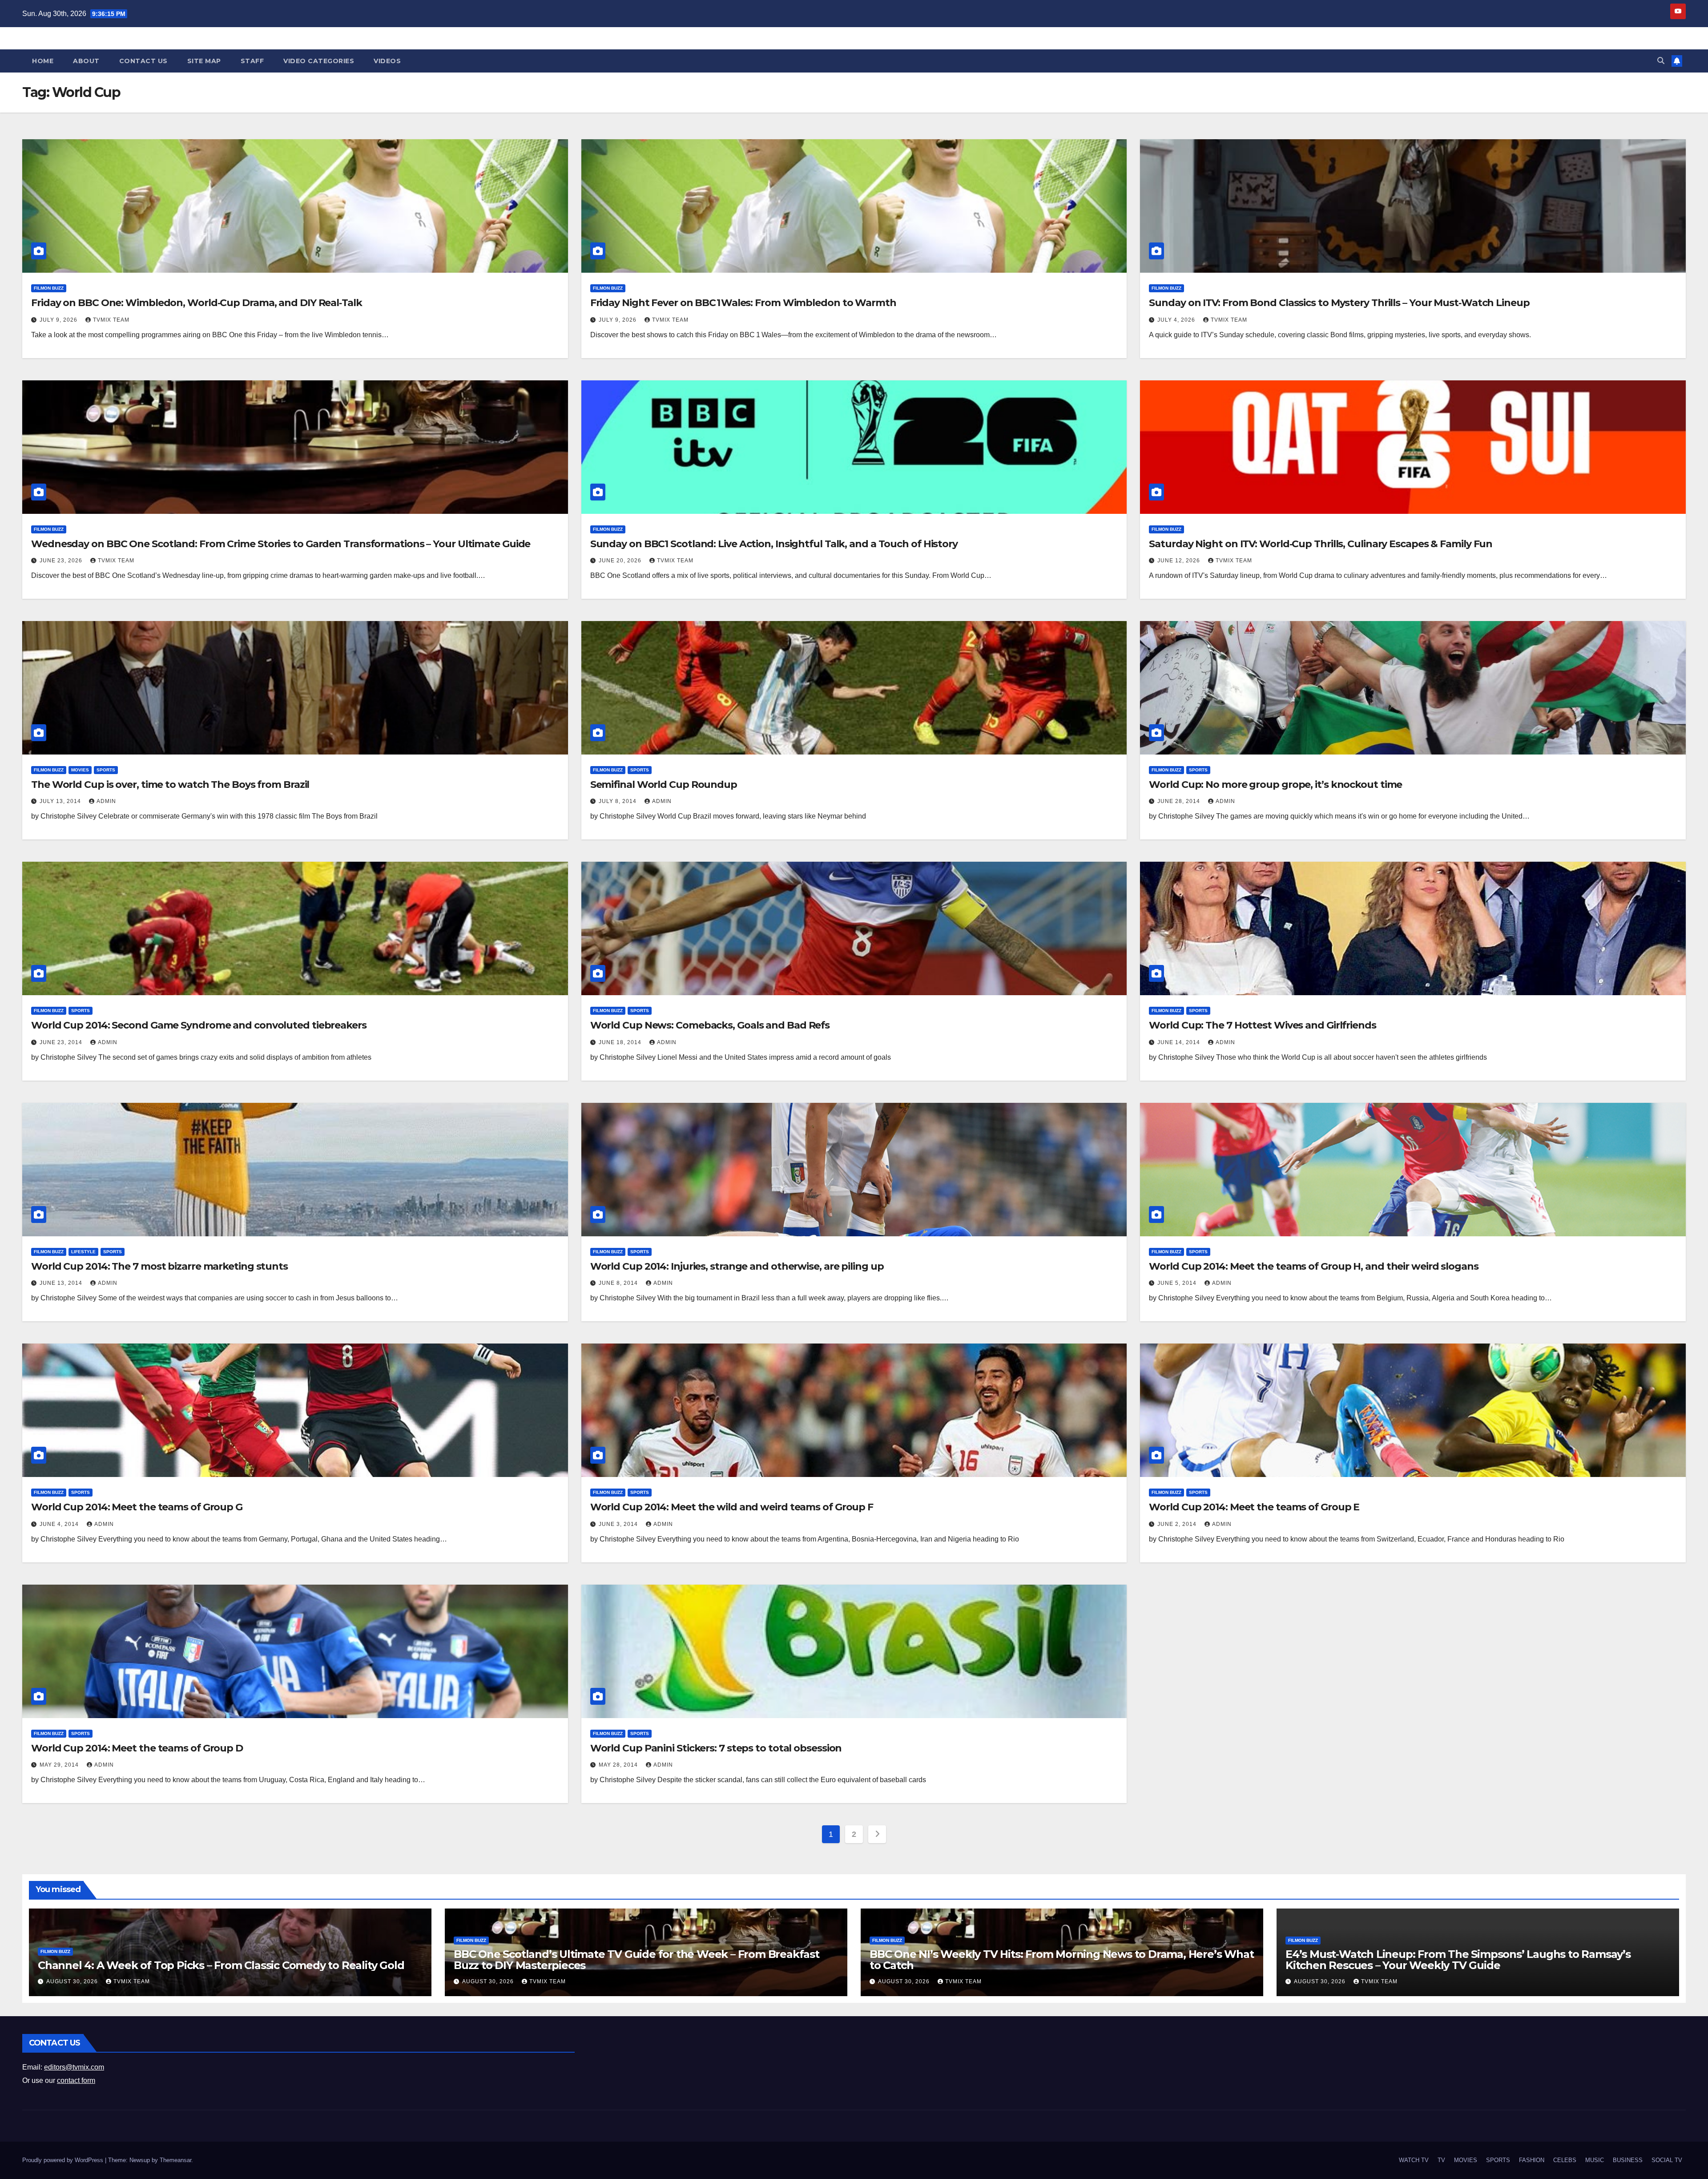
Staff (252, 61)
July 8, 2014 (618, 801)
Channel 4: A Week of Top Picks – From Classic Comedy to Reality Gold (221, 1965)
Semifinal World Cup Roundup (664, 785)
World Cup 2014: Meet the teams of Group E (1254, 1507)
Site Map (204, 61)
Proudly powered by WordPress (64, 2160)
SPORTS (106, 770)
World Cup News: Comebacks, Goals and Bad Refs (710, 1025)
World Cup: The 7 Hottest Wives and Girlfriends (1262, 1025)
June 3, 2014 (619, 1524)
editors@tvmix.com (74, 2067)
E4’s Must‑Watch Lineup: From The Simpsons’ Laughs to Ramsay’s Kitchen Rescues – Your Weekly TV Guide (1458, 1960)
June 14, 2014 (1180, 1042)
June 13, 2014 (62, 1283)
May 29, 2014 (60, 1765)
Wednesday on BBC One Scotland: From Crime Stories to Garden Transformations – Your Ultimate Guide (281, 544)
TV (1441, 2160)
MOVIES (80, 770)
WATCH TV (1414, 2160)
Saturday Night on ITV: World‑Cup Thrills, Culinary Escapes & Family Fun (1321, 544)
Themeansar (175, 2160)
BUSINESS (1628, 2160)
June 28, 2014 (1180, 801)
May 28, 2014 (619, 1765)
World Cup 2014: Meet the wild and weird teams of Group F (732, 1507)
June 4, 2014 (60, 1524)
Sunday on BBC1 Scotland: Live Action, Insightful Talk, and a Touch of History (774, 544)
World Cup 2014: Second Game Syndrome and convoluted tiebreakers (199, 1025)
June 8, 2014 (619, 1283)
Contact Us (143, 61)
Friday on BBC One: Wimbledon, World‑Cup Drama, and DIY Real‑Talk (197, 303)
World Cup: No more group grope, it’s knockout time (1275, 785)
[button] (1661, 61)
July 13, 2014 (61, 801)
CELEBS (1565, 2160)
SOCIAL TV (1667, 2160)
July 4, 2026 (1177, 320)
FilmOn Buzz (49, 288)
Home (43, 61)
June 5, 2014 (1178, 1283)
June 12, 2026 (1180, 561)
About (86, 61)
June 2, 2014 (1178, 1524)
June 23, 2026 (62, 561)
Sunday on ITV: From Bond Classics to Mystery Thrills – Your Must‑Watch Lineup (1339, 303)
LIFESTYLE (83, 1252)
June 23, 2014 (62, 1042)
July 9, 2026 (59, 320)
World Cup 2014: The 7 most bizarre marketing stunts (159, 1266)
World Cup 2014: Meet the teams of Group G (137, 1507)
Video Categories (319, 61)
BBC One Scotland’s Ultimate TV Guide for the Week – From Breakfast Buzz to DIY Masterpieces (636, 1960)
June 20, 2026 (621, 561)
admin (106, 801)
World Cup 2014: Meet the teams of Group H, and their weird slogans (1313, 1266)
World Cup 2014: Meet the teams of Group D (137, 1748)
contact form (76, 2080)
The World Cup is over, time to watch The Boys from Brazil (170, 785)
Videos (387, 61)
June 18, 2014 (621, 1042)
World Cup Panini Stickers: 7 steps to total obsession (716, 1748)
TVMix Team (111, 320)
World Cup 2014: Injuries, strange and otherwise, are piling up (737, 1266)
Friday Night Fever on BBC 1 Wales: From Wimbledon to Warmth (743, 303)
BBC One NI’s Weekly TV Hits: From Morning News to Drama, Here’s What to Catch (1061, 1960)
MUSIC (1595, 2160)
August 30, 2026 (73, 1981)
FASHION (1532, 2160)
